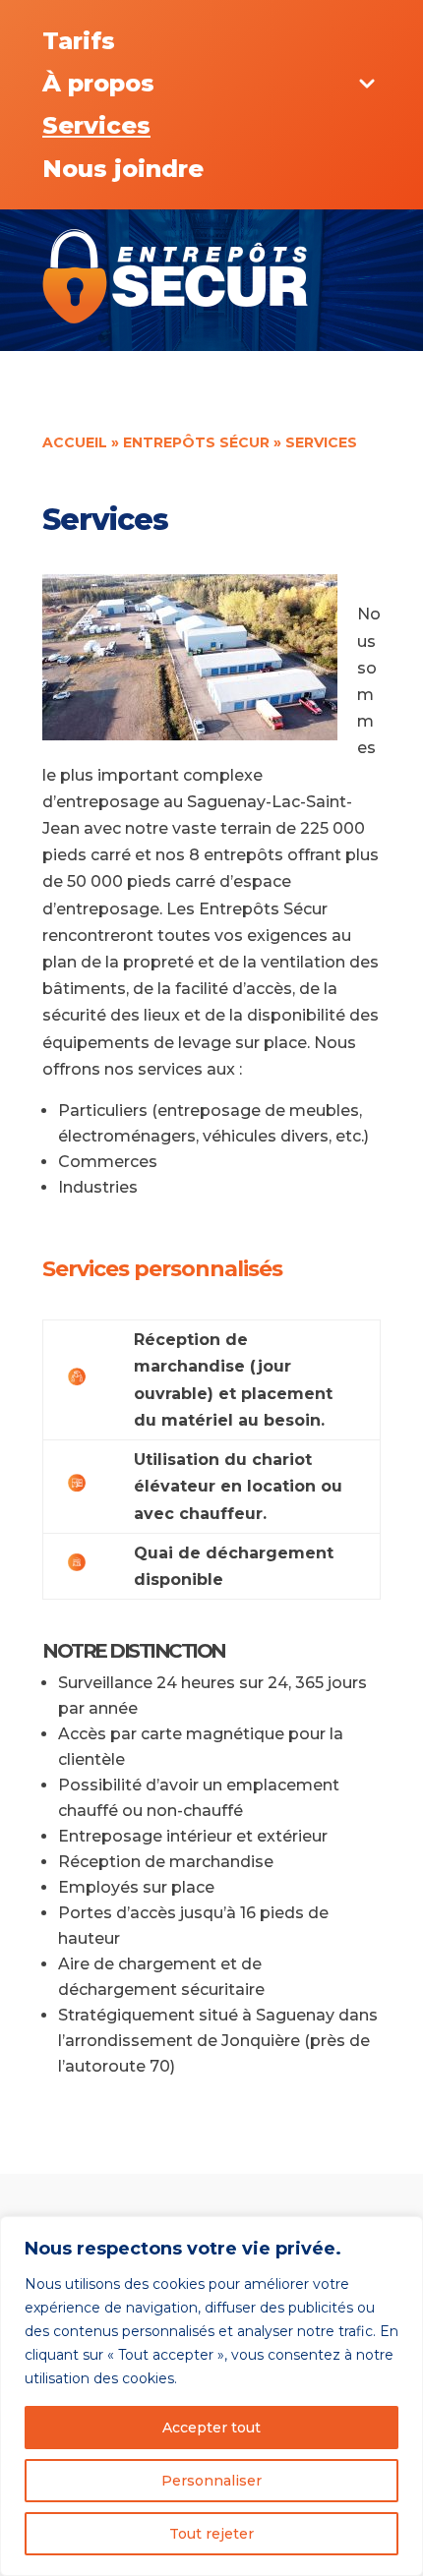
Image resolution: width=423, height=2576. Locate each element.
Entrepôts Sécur (196, 442)
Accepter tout (211, 2428)
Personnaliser (211, 2481)
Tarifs (79, 41)
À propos (98, 83)
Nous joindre (123, 169)
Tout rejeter (211, 2534)
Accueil (75, 442)
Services (96, 125)
